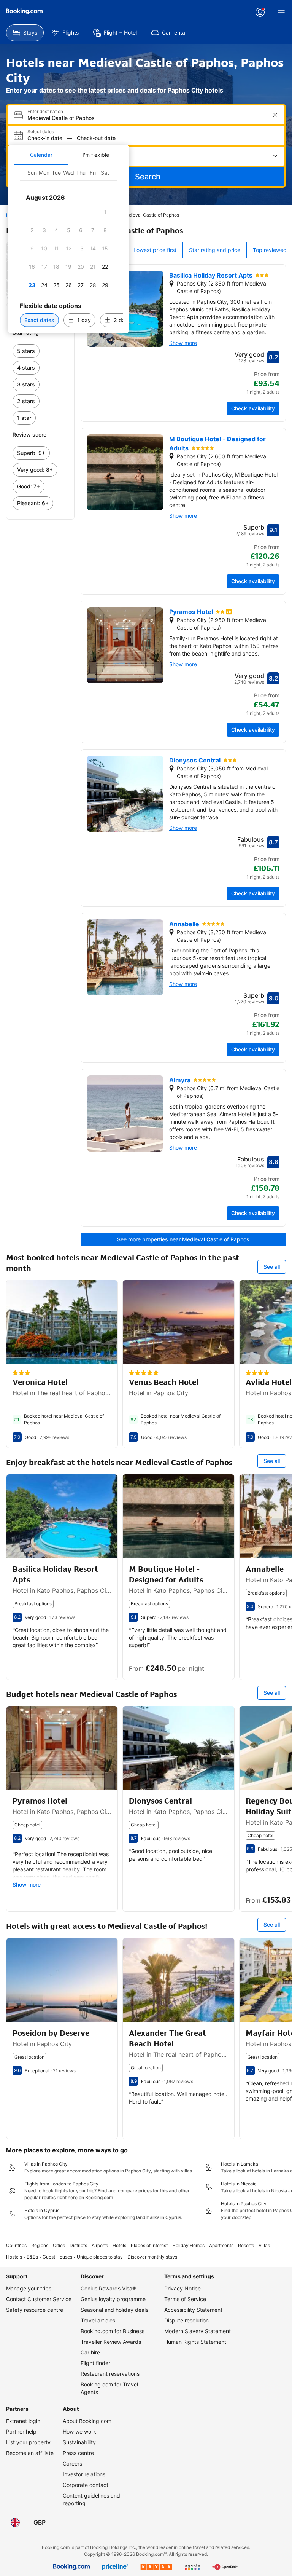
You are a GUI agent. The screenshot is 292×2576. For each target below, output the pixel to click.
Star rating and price (215, 250)
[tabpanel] (68, 249)
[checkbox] (105, 212)
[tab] (41, 155)
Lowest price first (155, 250)
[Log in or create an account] (260, 12)
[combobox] (147, 118)
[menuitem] (25, 33)
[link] (40, 351)
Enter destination (45, 112)
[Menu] (281, 12)
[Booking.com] (24, 11)
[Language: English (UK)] (15, 2522)
